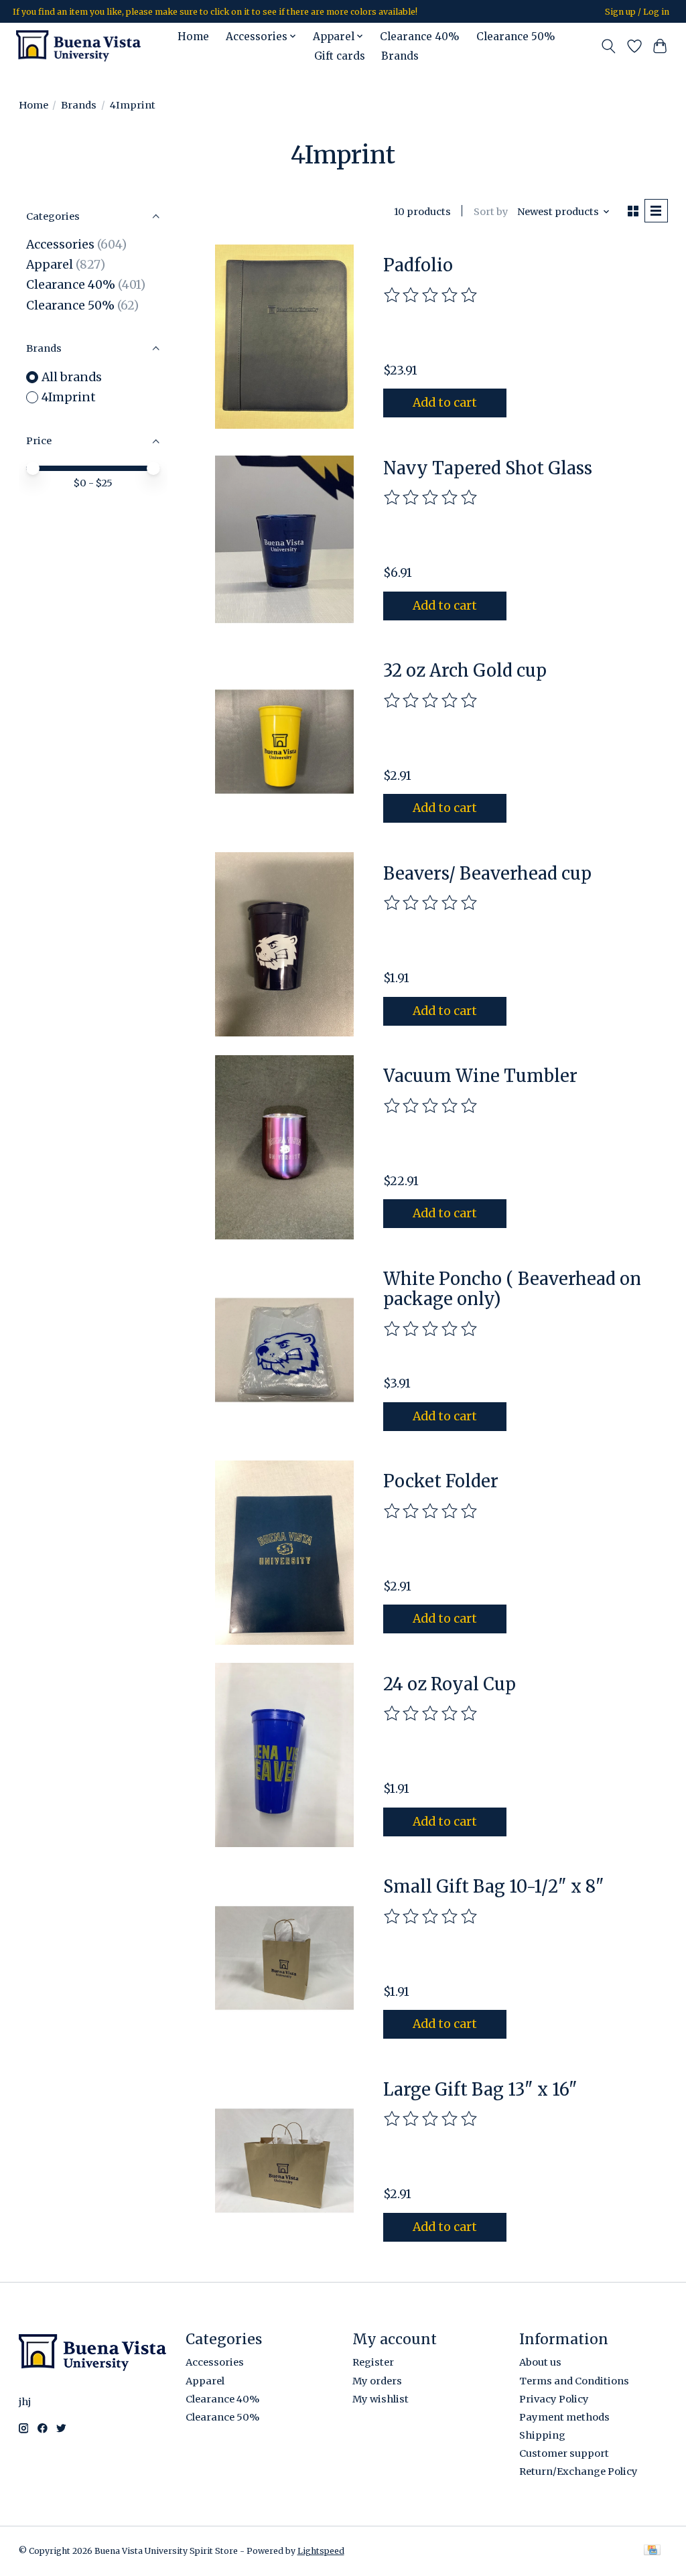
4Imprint (69, 397)
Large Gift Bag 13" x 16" (480, 2090)
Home (193, 37)
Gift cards (340, 56)
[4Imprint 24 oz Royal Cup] (284, 1755)
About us (540, 2362)
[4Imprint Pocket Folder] (284, 1553)
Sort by (491, 212)
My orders (377, 2381)
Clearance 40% (420, 37)
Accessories (60, 245)
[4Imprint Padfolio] (284, 337)
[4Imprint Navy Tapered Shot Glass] (284, 539)
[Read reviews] (431, 295)
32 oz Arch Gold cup (465, 671)
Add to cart (445, 403)
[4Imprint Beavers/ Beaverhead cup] (284, 944)
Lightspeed (321, 2551)
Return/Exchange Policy (578, 2471)
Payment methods (564, 2417)
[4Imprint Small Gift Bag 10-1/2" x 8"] (284, 1958)
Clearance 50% (516, 37)
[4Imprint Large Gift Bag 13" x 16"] (284, 2160)
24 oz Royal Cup (450, 1684)
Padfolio (418, 265)
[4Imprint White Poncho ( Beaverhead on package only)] (284, 1350)
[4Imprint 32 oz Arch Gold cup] (284, 742)
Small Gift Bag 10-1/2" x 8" (494, 1887)
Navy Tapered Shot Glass (488, 468)
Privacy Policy (554, 2399)
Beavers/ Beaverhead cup (487, 874)
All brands (72, 377)
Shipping (542, 2435)
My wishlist (381, 2399)
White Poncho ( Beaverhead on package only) (512, 1289)
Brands (400, 56)
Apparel (50, 265)
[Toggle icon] (608, 46)
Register (373, 2362)
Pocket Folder (441, 1481)
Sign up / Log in (637, 12)
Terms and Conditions (574, 2381)
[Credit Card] (652, 2551)
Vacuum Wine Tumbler (480, 1076)
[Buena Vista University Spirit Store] (78, 46)
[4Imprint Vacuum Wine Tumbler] (284, 1147)
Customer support (564, 2453)
